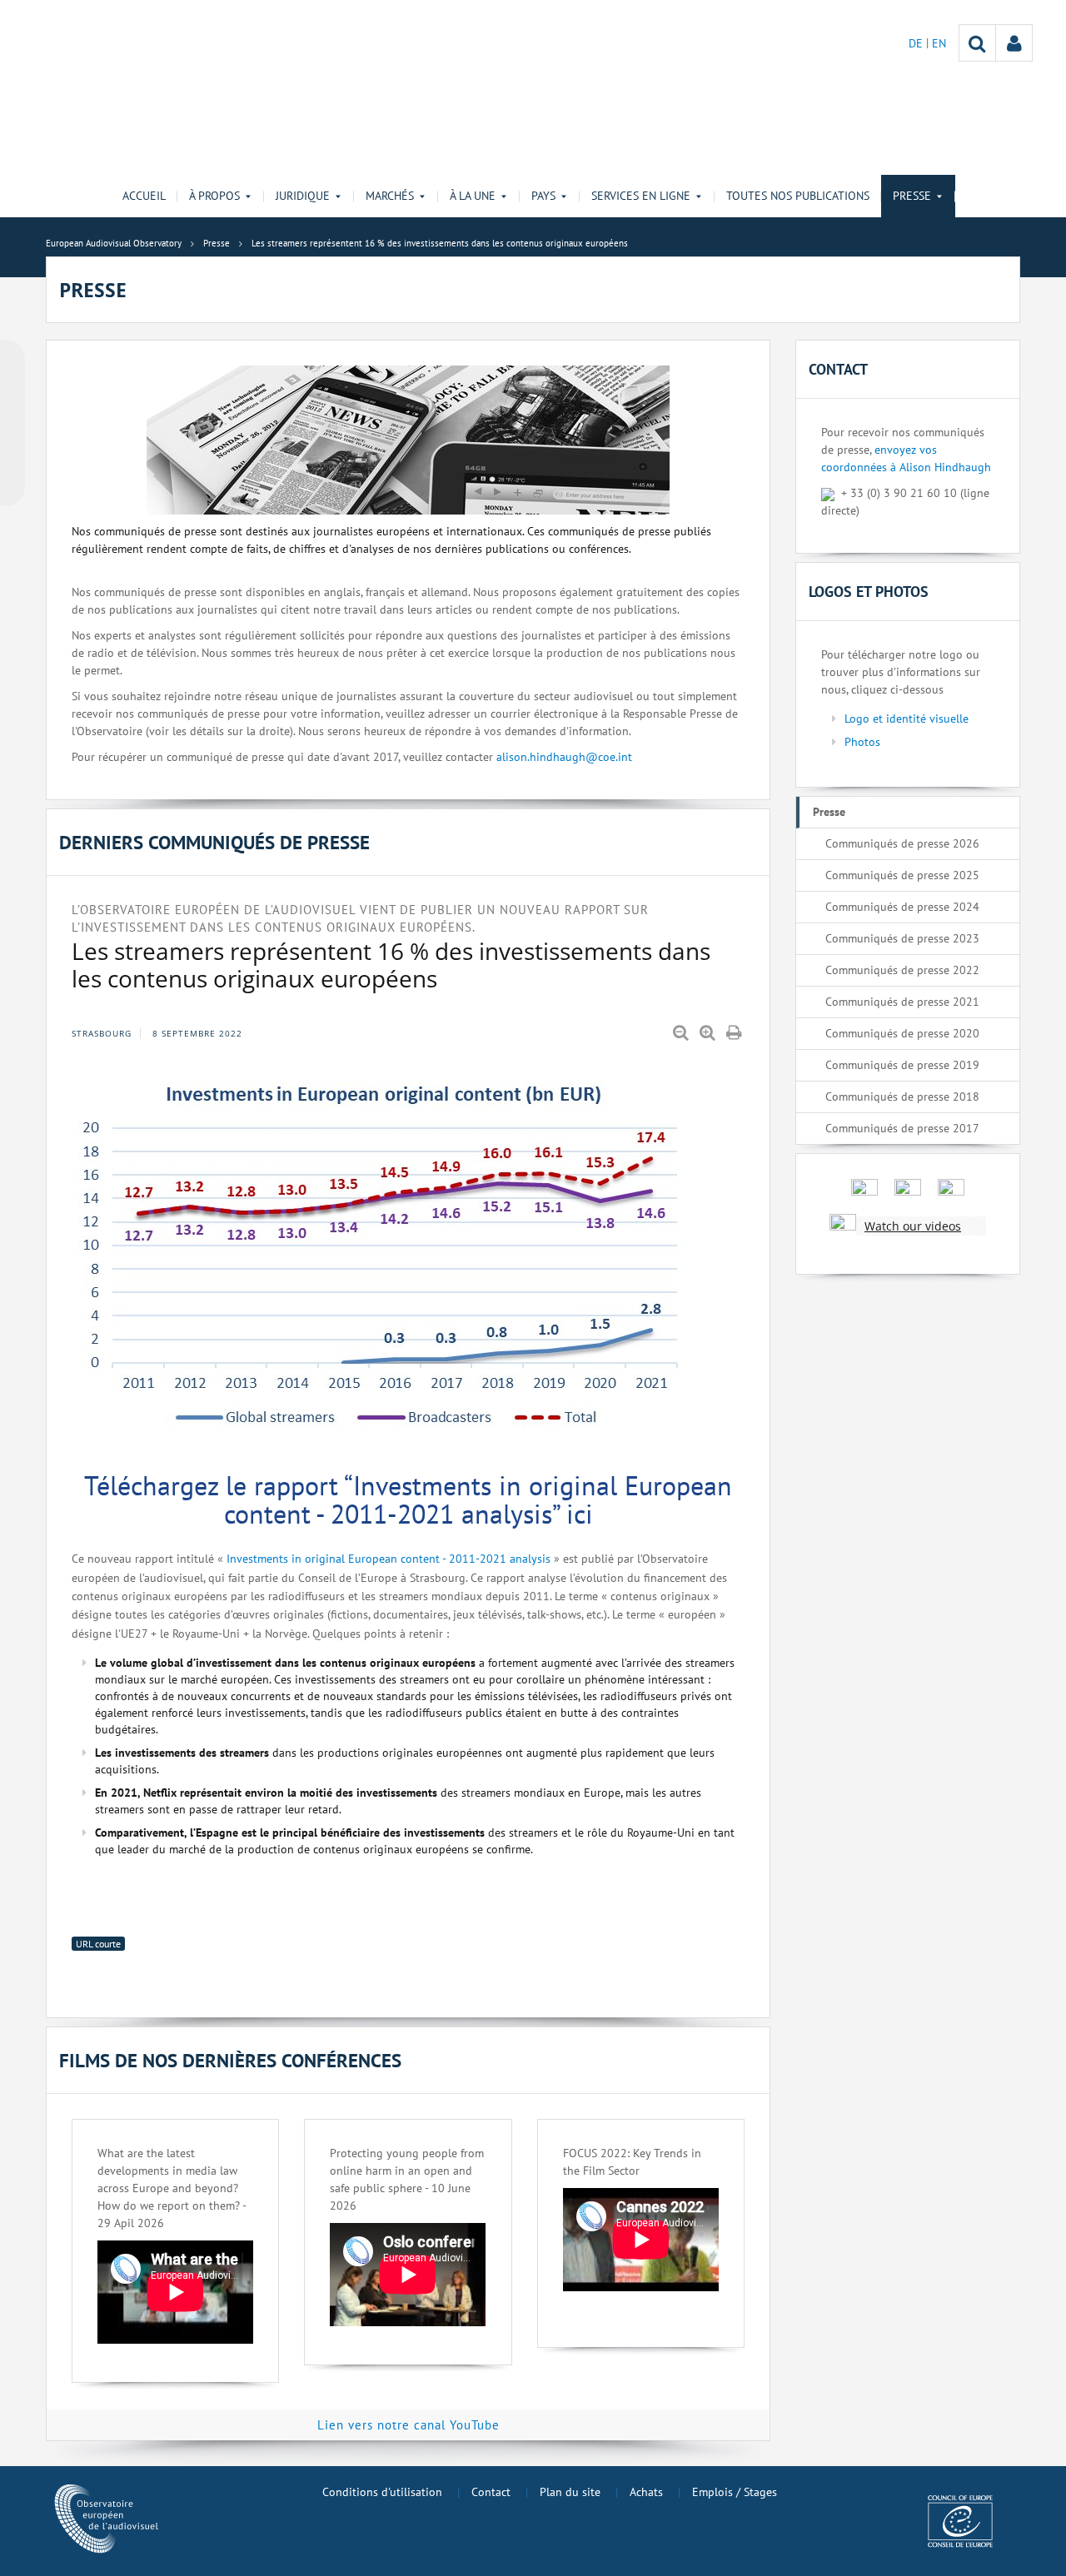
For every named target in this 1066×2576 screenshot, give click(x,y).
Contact (491, 2492)
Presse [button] (912, 196)
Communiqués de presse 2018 (902, 1097)
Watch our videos (913, 1226)
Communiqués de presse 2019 (902, 1065)
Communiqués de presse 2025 (902, 875)
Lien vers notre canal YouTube (408, 2425)
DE (917, 43)
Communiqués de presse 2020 (902, 1033)
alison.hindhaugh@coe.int (564, 757)
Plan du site (570, 2492)
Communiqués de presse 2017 (902, 1128)
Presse (829, 812)
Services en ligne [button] (641, 196)
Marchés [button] (390, 196)
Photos (862, 742)
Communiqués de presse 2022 (902, 970)
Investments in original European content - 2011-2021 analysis (389, 1559)
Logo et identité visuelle (907, 719)
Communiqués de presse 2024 (902, 907)
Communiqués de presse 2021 (902, 1002)
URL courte (98, 1944)
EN (939, 43)
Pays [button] (543, 196)
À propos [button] (214, 196)
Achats (646, 2492)
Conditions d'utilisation (382, 2492)
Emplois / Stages (735, 2492)
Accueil (144, 196)
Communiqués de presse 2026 (902, 843)
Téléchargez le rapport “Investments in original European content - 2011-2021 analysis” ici (408, 1499)
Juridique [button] (303, 196)
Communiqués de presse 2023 (902, 938)
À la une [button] (473, 196)
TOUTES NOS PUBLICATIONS (798, 196)
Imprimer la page (735, 1033)
